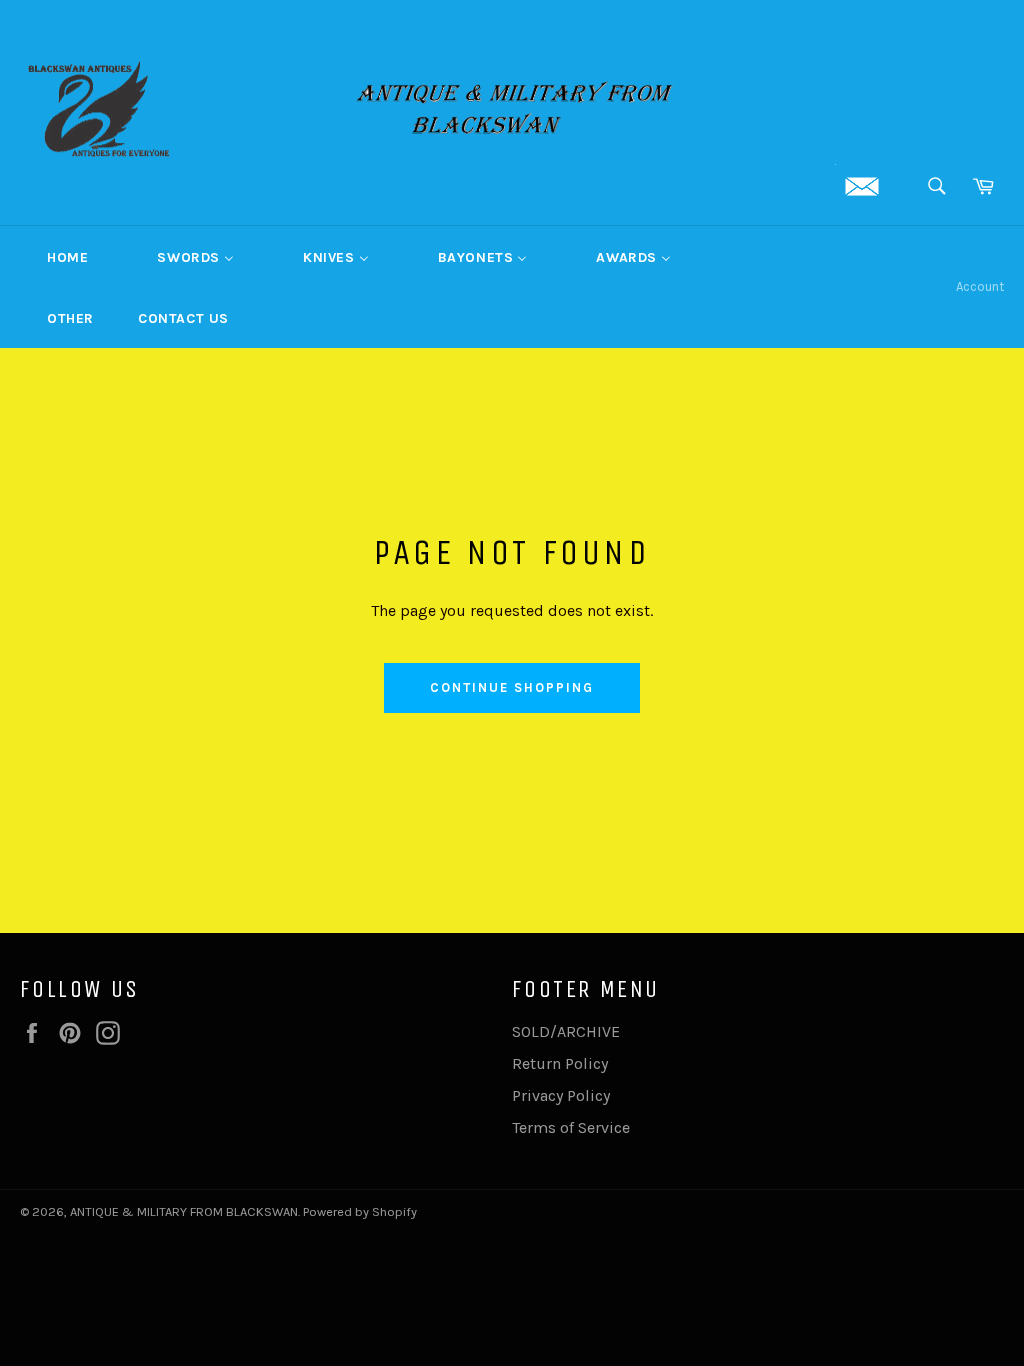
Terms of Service (571, 1127)
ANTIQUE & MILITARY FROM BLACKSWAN (184, 1211)
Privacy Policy (561, 1095)
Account (980, 286)
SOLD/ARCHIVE (566, 1031)
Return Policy (560, 1063)
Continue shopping (511, 687)
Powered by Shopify (360, 1211)
